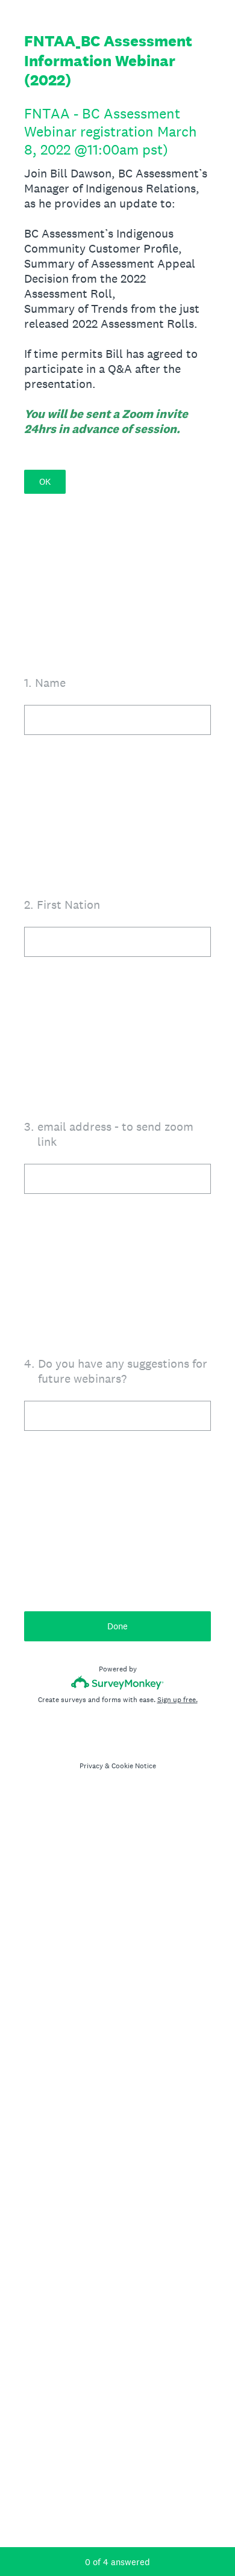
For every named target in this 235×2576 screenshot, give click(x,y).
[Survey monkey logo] (118, 1683)
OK (45, 481)
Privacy (91, 1766)
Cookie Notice (134, 1766)
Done (117, 1626)
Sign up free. (177, 1700)
